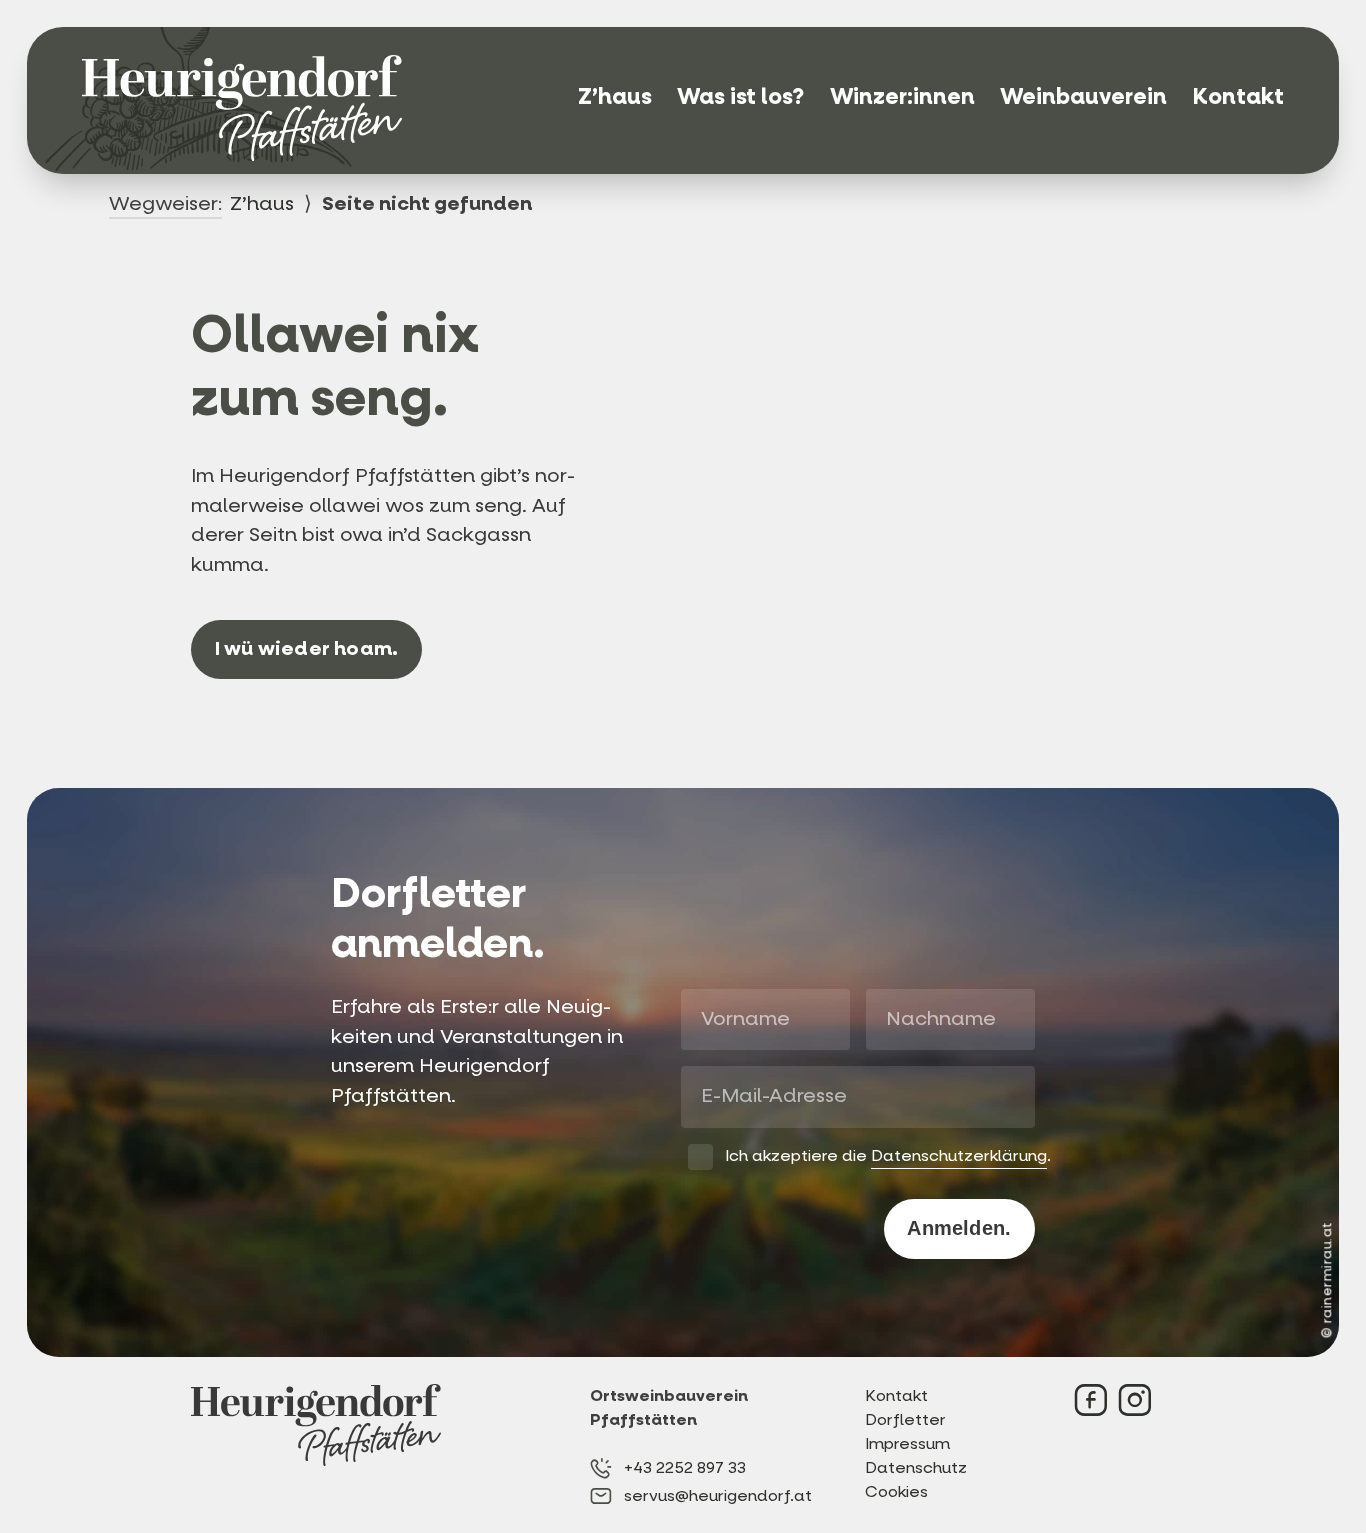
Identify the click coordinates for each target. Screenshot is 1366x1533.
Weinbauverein (1083, 97)
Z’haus (615, 97)
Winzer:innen (902, 97)
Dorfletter (905, 1419)
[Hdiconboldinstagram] (1135, 1400)
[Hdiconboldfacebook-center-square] (1091, 1400)
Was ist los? (740, 97)
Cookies (896, 1491)
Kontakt (1238, 97)
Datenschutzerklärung (959, 1155)
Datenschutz (915, 1467)
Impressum (907, 1443)
